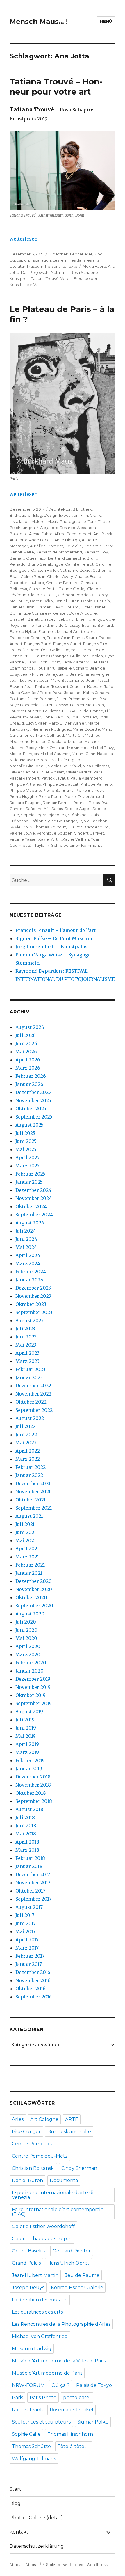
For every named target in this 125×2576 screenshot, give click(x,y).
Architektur (60, 509)
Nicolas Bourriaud (64, 766)
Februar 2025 (30, 1174)
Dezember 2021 (33, 1483)
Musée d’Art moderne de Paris (47, 2373)
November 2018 (33, 1785)
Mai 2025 (26, 1149)
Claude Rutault (42, 595)
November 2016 (33, 1980)
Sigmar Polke (93, 2422)
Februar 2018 (30, 1858)
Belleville (73, 546)
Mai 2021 (26, 1540)
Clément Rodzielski (76, 595)
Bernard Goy (96, 552)
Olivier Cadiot (23, 772)
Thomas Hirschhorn (70, 2434)
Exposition (19, 260)
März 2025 (27, 1166)
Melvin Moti (78, 748)
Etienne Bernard (98, 625)
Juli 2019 (25, 1720)
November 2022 (33, 1394)
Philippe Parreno (96, 784)
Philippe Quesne (25, 790)
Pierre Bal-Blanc (58, 790)
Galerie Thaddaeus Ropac (42, 2239)
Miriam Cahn (84, 754)
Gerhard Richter (72, 2251)
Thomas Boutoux (50, 827)
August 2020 (30, 1614)
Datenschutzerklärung (37, 2546)
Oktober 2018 (31, 1793)
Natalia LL (60, 272)
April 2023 (27, 1353)
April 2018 (27, 1842)
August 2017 (29, 1907)
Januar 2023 (29, 1377)
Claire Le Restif (43, 589)
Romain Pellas (86, 803)
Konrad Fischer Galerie (77, 2287)
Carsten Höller (45, 570)
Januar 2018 (29, 1866)
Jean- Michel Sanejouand (44, 674)
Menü (106, 21)
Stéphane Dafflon (26, 821)
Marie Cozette (86, 729)
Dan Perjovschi (35, 272)
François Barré (38, 644)
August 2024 (30, 1223)
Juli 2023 (25, 1329)
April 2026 (28, 1060)
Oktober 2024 (31, 1206)
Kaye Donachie (24, 705)
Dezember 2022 (33, 1386)
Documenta (64, 2180)
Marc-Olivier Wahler (67, 723)
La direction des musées (40, 2300)
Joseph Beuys (28, 2287)
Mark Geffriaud (50, 735)
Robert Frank (27, 2410)
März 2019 (27, 1752)
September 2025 (34, 1117)
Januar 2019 (29, 1769)
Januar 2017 (29, 1964)
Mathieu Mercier (84, 741)
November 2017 (33, 1883)
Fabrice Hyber (23, 631)
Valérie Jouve (22, 833)
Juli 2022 (25, 1426)
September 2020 (34, 1606)
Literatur (17, 266)
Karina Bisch (98, 699)
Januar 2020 (30, 1671)
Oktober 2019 (31, 1695)
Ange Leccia (41, 540)
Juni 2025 (26, 1141)
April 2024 (28, 1255)
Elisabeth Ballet (24, 619)
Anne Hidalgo (67, 540)
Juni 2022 (26, 1435)
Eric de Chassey (65, 625)
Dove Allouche (83, 613)
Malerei (39, 521)
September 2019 (34, 1703)
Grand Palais (26, 2263)
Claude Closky (72, 589)
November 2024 (34, 1198)
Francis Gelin (59, 638)
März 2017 (27, 1948)
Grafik (95, 515)
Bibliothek (59, 254)
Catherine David (75, 570)
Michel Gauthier (55, 754)
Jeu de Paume (82, 2275)
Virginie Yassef (23, 839)
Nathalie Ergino (66, 760)
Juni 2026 (26, 1043)
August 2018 (29, 1809)
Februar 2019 (30, 1760)
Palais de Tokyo (94, 2385)
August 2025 (30, 1125)
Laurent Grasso (54, 705)
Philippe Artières (25, 784)
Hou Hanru (45, 668)
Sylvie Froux (21, 827)
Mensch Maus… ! (39, 22)
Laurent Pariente (25, 711)
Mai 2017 (25, 1931)
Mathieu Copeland (49, 741)
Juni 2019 (26, 1728)
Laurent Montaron (87, 705)
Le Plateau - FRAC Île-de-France (73, 711)
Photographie (73, 521)
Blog (98, 254)
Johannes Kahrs (79, 693)
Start (15, 2489)
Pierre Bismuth (89, 790)
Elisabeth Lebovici (57, 619)
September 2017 (33, 1899)
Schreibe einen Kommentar (78, 845)
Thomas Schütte (31, 2446)
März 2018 (27, 1850)
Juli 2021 (25, 1524)
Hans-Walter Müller (80, 662)
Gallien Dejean (64, 650)
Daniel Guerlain (95, 601)
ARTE (72, 2119)
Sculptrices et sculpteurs (41, 2422)
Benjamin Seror (99, 546)
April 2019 (27, 1744)
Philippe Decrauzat (60, 784)
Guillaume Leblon (86, 656)
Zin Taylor (37, 845)
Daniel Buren (67, 601)
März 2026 (28, 1068)
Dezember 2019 (33, 1679)
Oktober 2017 (30, 1891)
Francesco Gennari (27, 638)
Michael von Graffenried (40, 2336)
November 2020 (34, 1589)
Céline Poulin (33, 576)
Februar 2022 (31, 1467)
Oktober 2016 (31, 1989)
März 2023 (27, 1361)
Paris (98, 772)
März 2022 (28, 1459)
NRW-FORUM (28, 2385)
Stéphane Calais (83, 815)
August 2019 (29, 1712)
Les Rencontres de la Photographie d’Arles (61, 2324)
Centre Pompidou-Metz (40, 2156)
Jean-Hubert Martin (35, 2275)
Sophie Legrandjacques (43, 815)
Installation (41, 260)
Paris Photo (43, 2397)
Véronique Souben (55, 833)
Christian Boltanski (33, 2168)
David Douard (66, 607)
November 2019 (33, 1687)
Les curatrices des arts (37, 2312)
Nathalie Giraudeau (28, 766)
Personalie (55, 266)
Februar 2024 (31, 1272)
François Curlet (67, 644)
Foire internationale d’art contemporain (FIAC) (58, 2212)
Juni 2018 (26, 1826)
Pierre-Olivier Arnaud (84, 796)
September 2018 (34, 1801)
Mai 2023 (26, 1345)
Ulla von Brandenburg (88, 827)
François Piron (96, 644)
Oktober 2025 (31, 1109)
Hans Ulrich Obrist (43, 662)
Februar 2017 (30, 1956)
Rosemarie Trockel (72, 2410)
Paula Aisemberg (86, 778)
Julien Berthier (41, 699)
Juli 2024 (26, 1231)
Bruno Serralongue (45, 564)
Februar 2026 (31, 1076)
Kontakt (19, 2532)
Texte (72, 266)
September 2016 (34, 1997)
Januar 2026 (29, 1084)
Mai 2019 (26, 1736)
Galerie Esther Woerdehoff (43, 2226)
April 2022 (28, 1451)
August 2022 (30, 1418)
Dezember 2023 (33, 1288)
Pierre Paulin (51, 796)
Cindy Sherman (79, 2168)
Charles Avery (60, 576)
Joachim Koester (86, 686)
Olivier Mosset (51, 772)
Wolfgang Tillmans (34, 2459)
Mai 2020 (26, 1638)
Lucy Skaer (36, 723)
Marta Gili (74, 735)
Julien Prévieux (71, 699)
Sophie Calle (26, 2434)
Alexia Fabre (94, 266)
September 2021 (34, 1508)
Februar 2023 (30, 1369)
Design (51, 515)
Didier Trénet (93, 607)
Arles (18, 2119)
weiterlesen (24, 239)
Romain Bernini (57, 803)
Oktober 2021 (31, 1500)
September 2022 (34, 1410)
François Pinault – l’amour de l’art (56, 930)
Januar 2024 (29, 1280)
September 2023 (34, 1312)
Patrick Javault (55, 778)
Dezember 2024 (33, 1190)
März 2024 (28, 1263)
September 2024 (34, 1215)
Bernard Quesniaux (28, 558)
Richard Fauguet (25, 803)
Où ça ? (60, 2385)
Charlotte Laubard (27, 583)
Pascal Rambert (25, 778)
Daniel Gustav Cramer (30, 607)
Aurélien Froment (47, 546)
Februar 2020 (31, 1663)
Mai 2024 (26, 1247)
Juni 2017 (26, 1923)
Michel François (24, 754)
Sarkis (57, 809)
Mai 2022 (26, 1443)
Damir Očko (41, 601)
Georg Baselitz (29, 2251)
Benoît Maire (22, 552)
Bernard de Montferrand (59, 552)
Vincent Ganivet (89, 833)
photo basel (77, 2397)
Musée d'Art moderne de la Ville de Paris (59, 2361)
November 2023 (33, 1296)
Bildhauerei (81, 254)
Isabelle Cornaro (73, 668)
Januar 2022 (29, 1475)
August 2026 (30, 1027)
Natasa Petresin (35, 760)
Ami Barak (103, 534)
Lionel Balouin (56, 717)
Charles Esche (88, 576)
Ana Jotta (18, 540)
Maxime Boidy (23, 748)
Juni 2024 (26, 1239)
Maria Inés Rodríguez (51, 729)
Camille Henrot (79, 564)
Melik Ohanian (52, 748)
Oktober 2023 (31, 1304)
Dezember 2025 (33, 1092)
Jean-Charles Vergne (90, 674)
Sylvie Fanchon (93, 821)
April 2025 (27, 1157)
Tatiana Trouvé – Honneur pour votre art (56, 87)
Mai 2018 (26, 1834)
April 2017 (27, 1940)
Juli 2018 (25, 1817)
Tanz (92, 521)
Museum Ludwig (32, 2349)
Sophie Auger (78, 809)
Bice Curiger (26, 2132)
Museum (35, 266)
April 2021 (27, 1549)
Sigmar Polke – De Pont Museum (54, 938)
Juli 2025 (25, 1133)
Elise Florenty (89, 619)
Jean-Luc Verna (24, 680)
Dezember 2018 (33, 1777)
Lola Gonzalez (84, 717)
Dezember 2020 (34, 1581)
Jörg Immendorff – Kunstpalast (52, 947)
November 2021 (33, 1492)
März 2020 (28, 1654)
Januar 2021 (29, 1573)
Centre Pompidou (33, 2144)
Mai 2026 (26, 1052)
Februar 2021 (30, 1565)
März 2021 (27, 1557)
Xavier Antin (50, 839)
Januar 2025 (29, 1182)
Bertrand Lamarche (66, 558)
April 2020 (28, 1646)
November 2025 (33, 1100)
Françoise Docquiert (29, 650)
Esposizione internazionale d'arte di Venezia (53, 2195)
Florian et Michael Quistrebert (67, 631)
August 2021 (29, 1516)
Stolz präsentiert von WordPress (77, 2565)
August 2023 (30, 1320)
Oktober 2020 (31, 1597)
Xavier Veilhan (76, 839)
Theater (106, 521)
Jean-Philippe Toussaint (47, 686)
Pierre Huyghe (23, 796)
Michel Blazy (102, 748)
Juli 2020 (26, 1622)
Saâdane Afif (38, 809)
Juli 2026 (26, 1035)
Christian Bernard (62, 583)
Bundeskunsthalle (69, 2132)
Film (84, 515)
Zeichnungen (22, 528)
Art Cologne (44, 2119)
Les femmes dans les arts (76, 260)
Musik (53, 521)
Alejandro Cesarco (58, 528)
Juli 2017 (25, 1915)
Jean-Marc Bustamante (63, 680)
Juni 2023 (26, 1337)
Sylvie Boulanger (61, 821)
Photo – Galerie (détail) (36, 2518)
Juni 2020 (26, 1630)
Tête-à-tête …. (74, 2446)
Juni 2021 (26, 1532)
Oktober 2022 (31, 1402)
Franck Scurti (84, 638)
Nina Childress (96, 766)
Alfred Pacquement (73, 534)
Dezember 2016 (33, 1972)
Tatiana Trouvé (45, 278)
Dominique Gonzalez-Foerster (38, 613)
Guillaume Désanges (49, 656)
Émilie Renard (36, 625)
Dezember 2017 (33, 1874)
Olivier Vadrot (79, 772)
